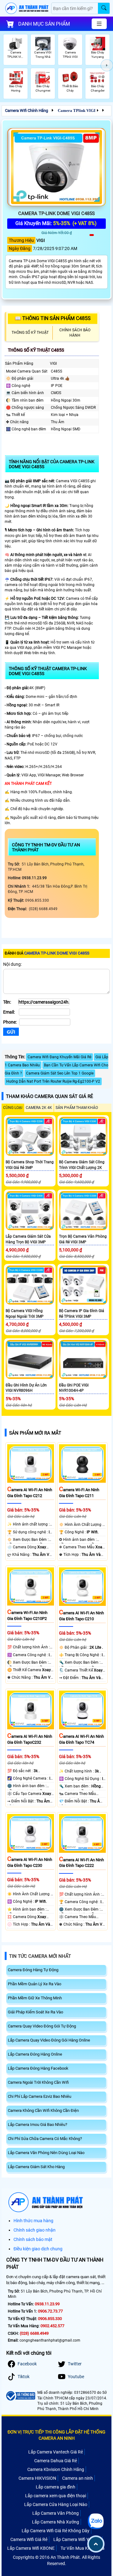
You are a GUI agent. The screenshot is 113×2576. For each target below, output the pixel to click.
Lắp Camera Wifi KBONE (31, 2548)
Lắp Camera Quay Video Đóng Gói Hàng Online (49, 2040)
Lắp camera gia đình (56, 2487)
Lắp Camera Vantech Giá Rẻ (56, 2452)
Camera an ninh (78, 2478)
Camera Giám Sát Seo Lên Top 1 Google (60, 1073)
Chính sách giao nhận (35, 2230)
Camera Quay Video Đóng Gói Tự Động (42, 2026)
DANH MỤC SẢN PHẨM (44, 24)
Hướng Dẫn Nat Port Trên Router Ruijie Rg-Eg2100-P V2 (53, 1081)
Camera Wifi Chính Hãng (27, 110)
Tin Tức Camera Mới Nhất (40, 1956)
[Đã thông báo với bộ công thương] (20, 2396)
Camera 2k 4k (39, 1108)
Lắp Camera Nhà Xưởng (56, 2522)
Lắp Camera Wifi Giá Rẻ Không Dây (56, 2531)
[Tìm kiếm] (104, 8)
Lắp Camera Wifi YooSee (77, 2539)
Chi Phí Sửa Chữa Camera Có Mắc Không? (45, 2139)
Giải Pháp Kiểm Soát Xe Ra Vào (35, 2012)
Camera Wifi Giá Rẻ (29, 2539)
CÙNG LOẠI (13, 1108)
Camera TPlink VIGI (77, 110)
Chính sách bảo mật (33, 2239)
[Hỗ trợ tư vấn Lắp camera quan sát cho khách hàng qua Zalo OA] (96, 2521)
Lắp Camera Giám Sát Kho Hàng (36, 2167)
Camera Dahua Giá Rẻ (56, 2461)
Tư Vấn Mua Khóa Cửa (83, 2548)
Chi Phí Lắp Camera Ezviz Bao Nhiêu (40, 2096)
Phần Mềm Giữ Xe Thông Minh (35, 1998)
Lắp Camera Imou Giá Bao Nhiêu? (38, 2125)
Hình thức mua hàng (33, 2221)
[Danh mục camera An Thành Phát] (99, 24)
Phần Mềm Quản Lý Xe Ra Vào (35, 1984)
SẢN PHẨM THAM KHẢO (77, 1108)
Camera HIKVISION (37, 2478)
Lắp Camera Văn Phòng (56, 2513)
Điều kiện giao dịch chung (38, 2249)
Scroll (96, 2544)
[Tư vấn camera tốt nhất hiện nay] (107, 65)
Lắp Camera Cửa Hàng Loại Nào (56, 2504)
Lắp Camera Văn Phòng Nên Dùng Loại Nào (46, 2153)
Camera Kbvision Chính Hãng (56, 2469)
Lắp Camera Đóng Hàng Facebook (38, 2068)
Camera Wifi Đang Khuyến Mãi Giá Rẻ (59, 1057)
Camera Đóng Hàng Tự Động (33, 1970)
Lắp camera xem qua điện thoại (56, 2496)
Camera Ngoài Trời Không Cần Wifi (38, 2082)
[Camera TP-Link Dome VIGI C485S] (56, 167)
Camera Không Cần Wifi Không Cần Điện (43, 2110)
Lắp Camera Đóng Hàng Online (35, 2054)
